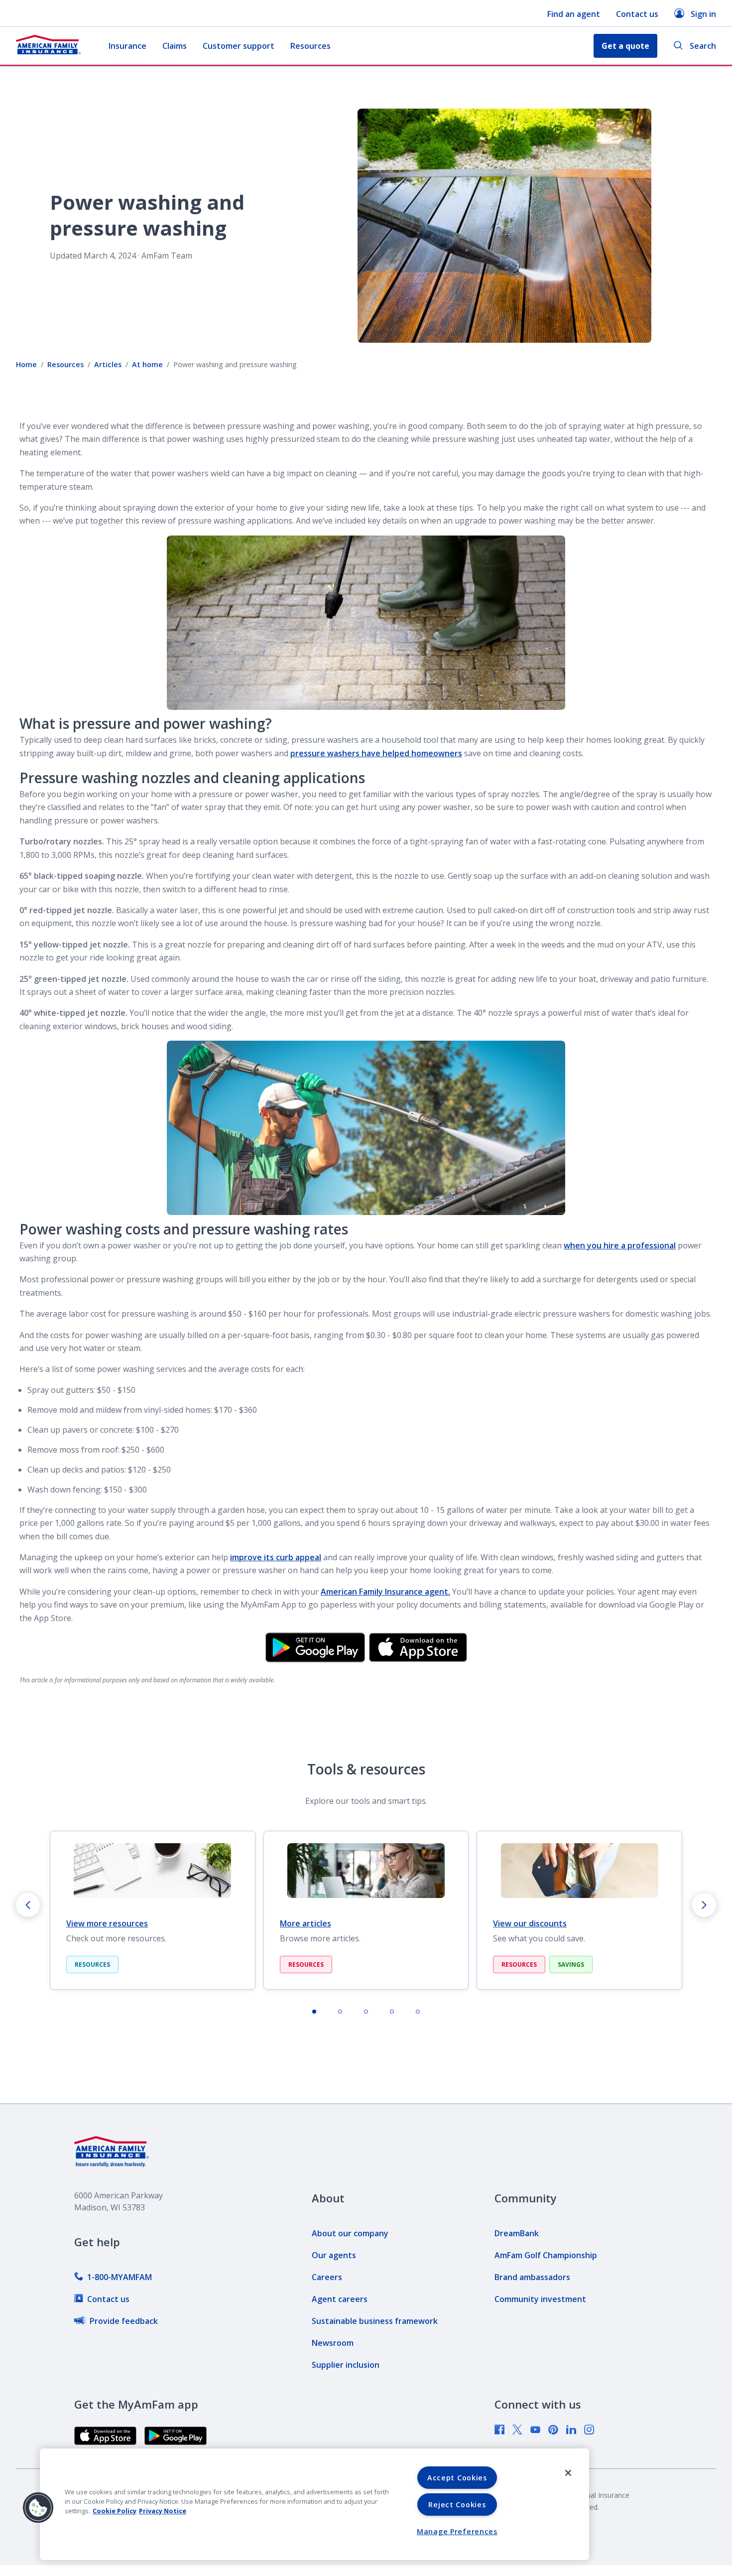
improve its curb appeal (276, 1557)
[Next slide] (704, 1905)
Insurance (127, 46)
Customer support (239, 46)
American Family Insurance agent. (385, 1592)
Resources (310, 46)
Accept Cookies (457, 2478)
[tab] (314, 2012)
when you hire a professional (620, 1245)
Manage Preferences (457, 2531)
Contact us (637, 14)
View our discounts (530, 1923)
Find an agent (574, 14)
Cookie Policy (115, 2511)
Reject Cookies (457, 2505)
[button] (38, 2508)
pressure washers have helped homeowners (376, 753)
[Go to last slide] (28, 1905)
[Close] (568, 2473)
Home (26, 364)
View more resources (107, 1923)
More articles (305, 1923)
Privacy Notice (163, 2511)
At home (147, 364)
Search (703, 46)
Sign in (703, 14)
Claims (175, 46)
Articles (108, 364)
